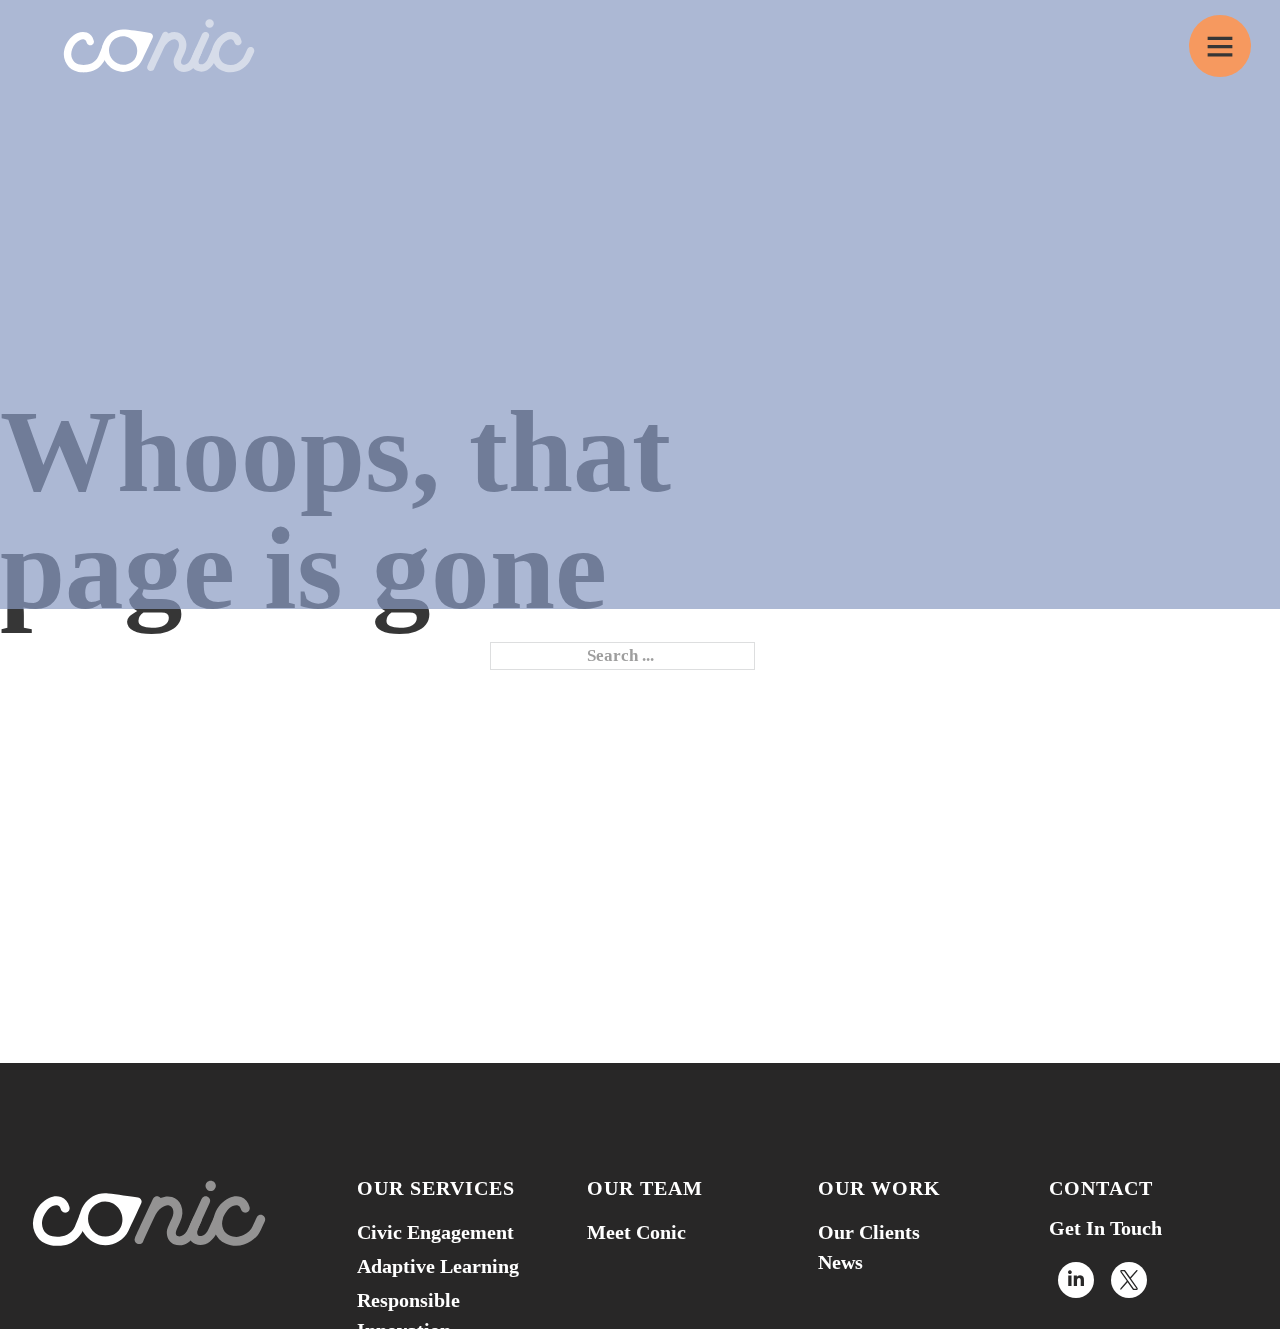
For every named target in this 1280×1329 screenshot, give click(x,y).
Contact (1101, 1188)
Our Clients (869, 1232)
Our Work (879, 1188)
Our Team (645, 1188)
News (840, 1262)
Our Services (436, 1188)
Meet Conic (636, 1232)
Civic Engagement (435, 1232)
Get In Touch (1105, 1228)
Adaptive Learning (438, 1266)
